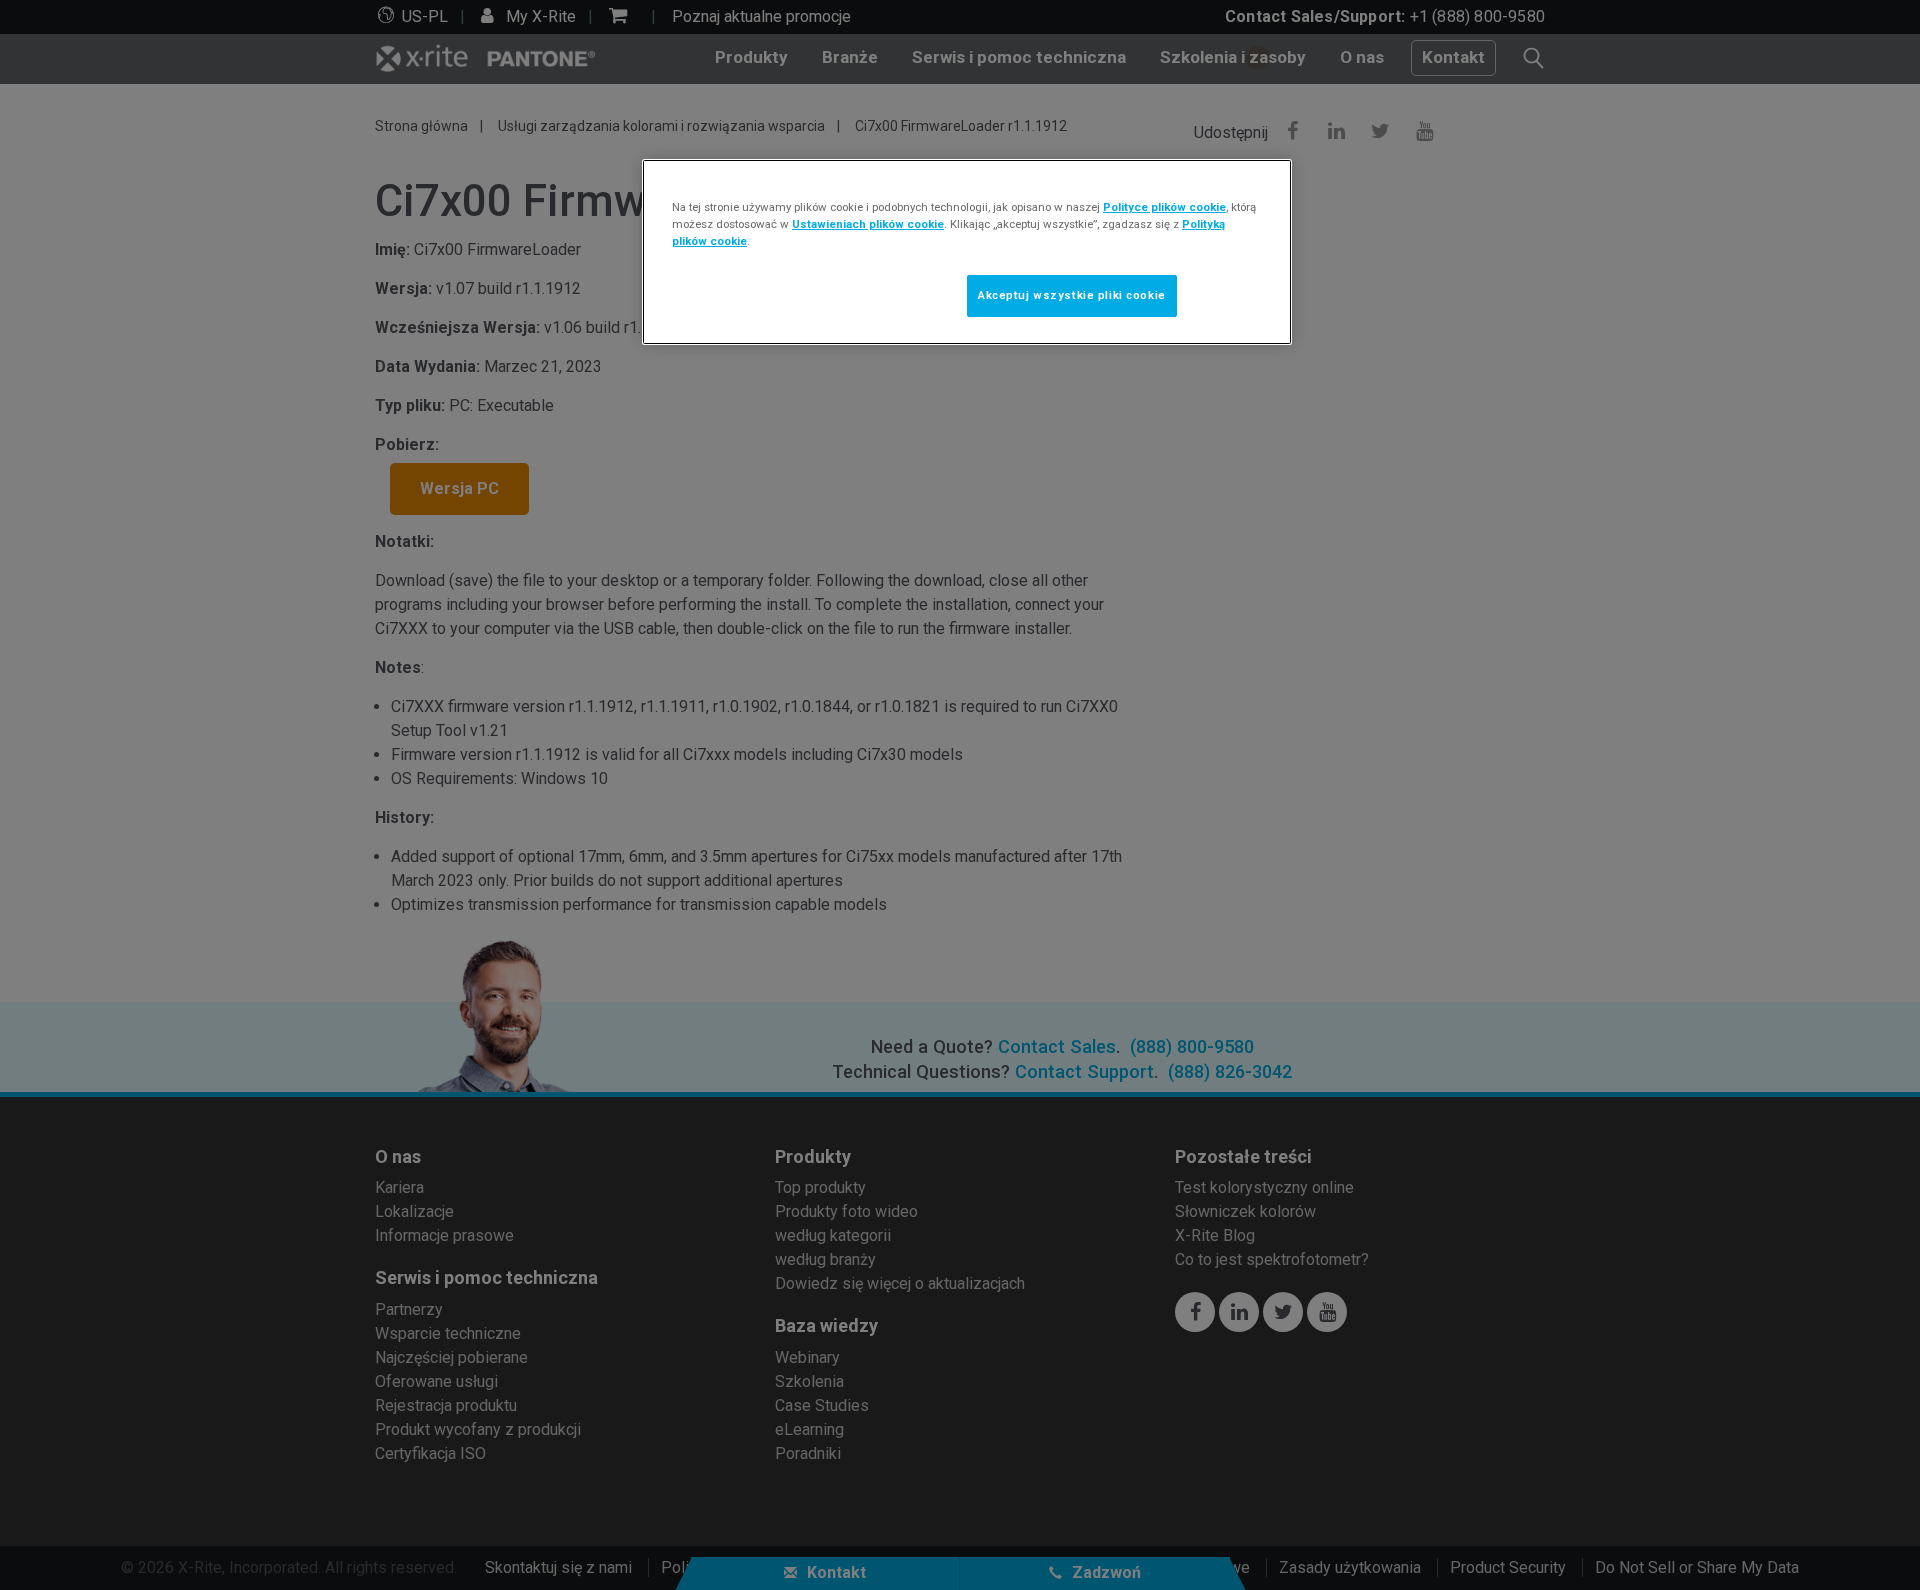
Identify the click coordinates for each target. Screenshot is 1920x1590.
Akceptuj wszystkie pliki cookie (1072, 295)
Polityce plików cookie (1164, 207)
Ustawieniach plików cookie (868, 224)
